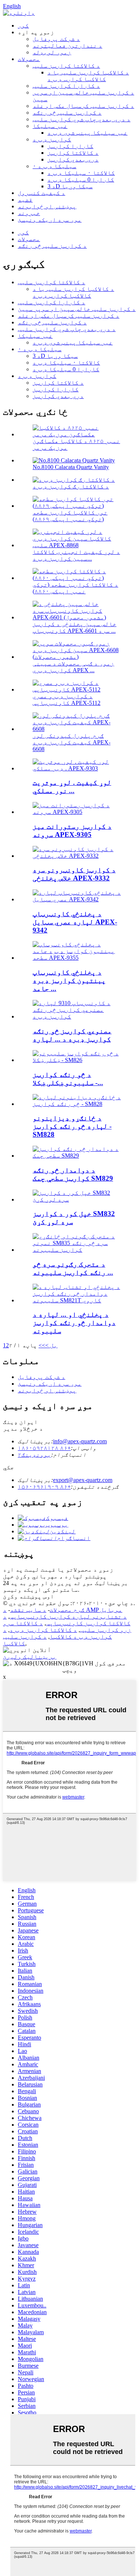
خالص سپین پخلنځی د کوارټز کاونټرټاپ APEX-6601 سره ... (75, 627)
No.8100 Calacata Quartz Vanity (71, 467)
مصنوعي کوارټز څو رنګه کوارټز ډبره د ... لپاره (72, 1035)
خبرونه (29, 213)
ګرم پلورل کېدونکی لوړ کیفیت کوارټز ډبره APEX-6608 (72, 742)
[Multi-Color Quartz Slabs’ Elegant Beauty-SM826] (77, 1060)
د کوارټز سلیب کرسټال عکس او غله (83, 106)
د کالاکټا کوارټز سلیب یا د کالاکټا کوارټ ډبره (88, 76)
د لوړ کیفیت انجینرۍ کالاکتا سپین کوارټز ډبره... (76, 555)
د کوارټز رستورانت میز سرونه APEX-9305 (72, 830)
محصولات (29, 59)
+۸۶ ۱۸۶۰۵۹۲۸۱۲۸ (44, 1448)
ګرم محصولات (67, 1610)
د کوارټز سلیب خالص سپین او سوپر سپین (77, 309)
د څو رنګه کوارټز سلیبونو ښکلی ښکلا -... (68, 1079)
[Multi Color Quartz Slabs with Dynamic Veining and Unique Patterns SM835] (77, 1250)
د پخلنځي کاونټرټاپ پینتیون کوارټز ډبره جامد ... (69, 980)
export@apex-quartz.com (83, 1480)
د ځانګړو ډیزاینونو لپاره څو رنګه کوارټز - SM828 (72, 1126)
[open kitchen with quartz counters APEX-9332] (77, 856)
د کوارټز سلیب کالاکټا (25, 1640)
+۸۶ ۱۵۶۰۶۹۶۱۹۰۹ (44, 1487)
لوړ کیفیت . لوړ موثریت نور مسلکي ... (72, 787)
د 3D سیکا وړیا (70, 186)
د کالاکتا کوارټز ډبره (43, 1630)
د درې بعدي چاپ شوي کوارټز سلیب (82, 119)
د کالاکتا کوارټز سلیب (66, 66)
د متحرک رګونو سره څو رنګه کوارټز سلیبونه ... (73, 1268)
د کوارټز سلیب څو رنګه (67, 113)
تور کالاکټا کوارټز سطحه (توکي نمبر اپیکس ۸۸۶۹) (70, 516)
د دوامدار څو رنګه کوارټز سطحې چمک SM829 (73, 1174)
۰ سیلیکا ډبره (54, 166)
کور (23, 25)
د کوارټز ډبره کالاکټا (57, 1633)
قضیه (25, 200)
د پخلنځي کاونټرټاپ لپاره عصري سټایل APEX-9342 (75, 922)
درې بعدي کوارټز (73, 159)
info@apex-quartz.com (80, 1441)
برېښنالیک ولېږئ (30, 1657)
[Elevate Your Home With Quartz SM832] (77, 1199)
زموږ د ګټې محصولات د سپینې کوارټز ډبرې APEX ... (73, 667)
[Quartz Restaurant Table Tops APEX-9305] (77, 812)
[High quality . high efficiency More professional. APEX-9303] (77, 768)
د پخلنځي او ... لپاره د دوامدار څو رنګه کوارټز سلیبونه (74, 1323)
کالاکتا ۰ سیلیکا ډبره (81, 173)
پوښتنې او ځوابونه (47, 206)
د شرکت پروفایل (56, 39)
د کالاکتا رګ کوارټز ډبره (71, 486)
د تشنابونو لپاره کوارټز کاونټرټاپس (68, 1616)
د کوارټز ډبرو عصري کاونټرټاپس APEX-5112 (67, 700)
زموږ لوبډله (52, 52)
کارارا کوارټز (70, 146)
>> (42, 1345)
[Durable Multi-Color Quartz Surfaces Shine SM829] (77, 1156)
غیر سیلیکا (50, 126)
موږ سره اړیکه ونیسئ (50, 220)
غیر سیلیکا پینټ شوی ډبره (87, 133)
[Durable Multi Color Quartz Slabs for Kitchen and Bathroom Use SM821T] (77, 1300)
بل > (51, 1345)
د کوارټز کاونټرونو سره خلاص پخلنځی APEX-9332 (74, 874)
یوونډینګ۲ (34, 1455)
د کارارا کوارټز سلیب (66, 86)
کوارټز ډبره (52, 139)
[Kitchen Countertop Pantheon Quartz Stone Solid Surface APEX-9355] (77, 958)
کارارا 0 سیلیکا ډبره (81, 179)
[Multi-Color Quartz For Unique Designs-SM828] (77, 1104)
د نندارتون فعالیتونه (67, 46)
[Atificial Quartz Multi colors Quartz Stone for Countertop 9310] (77, 1016)
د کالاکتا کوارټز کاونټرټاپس (67, 1620)
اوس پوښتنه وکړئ (29, 1596)
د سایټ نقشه (28, 1610)
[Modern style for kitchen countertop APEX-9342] (77, 899)
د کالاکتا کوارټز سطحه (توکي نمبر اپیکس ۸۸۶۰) (75, 588)
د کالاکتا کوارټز (73, 153)
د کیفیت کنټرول (42, 193)
